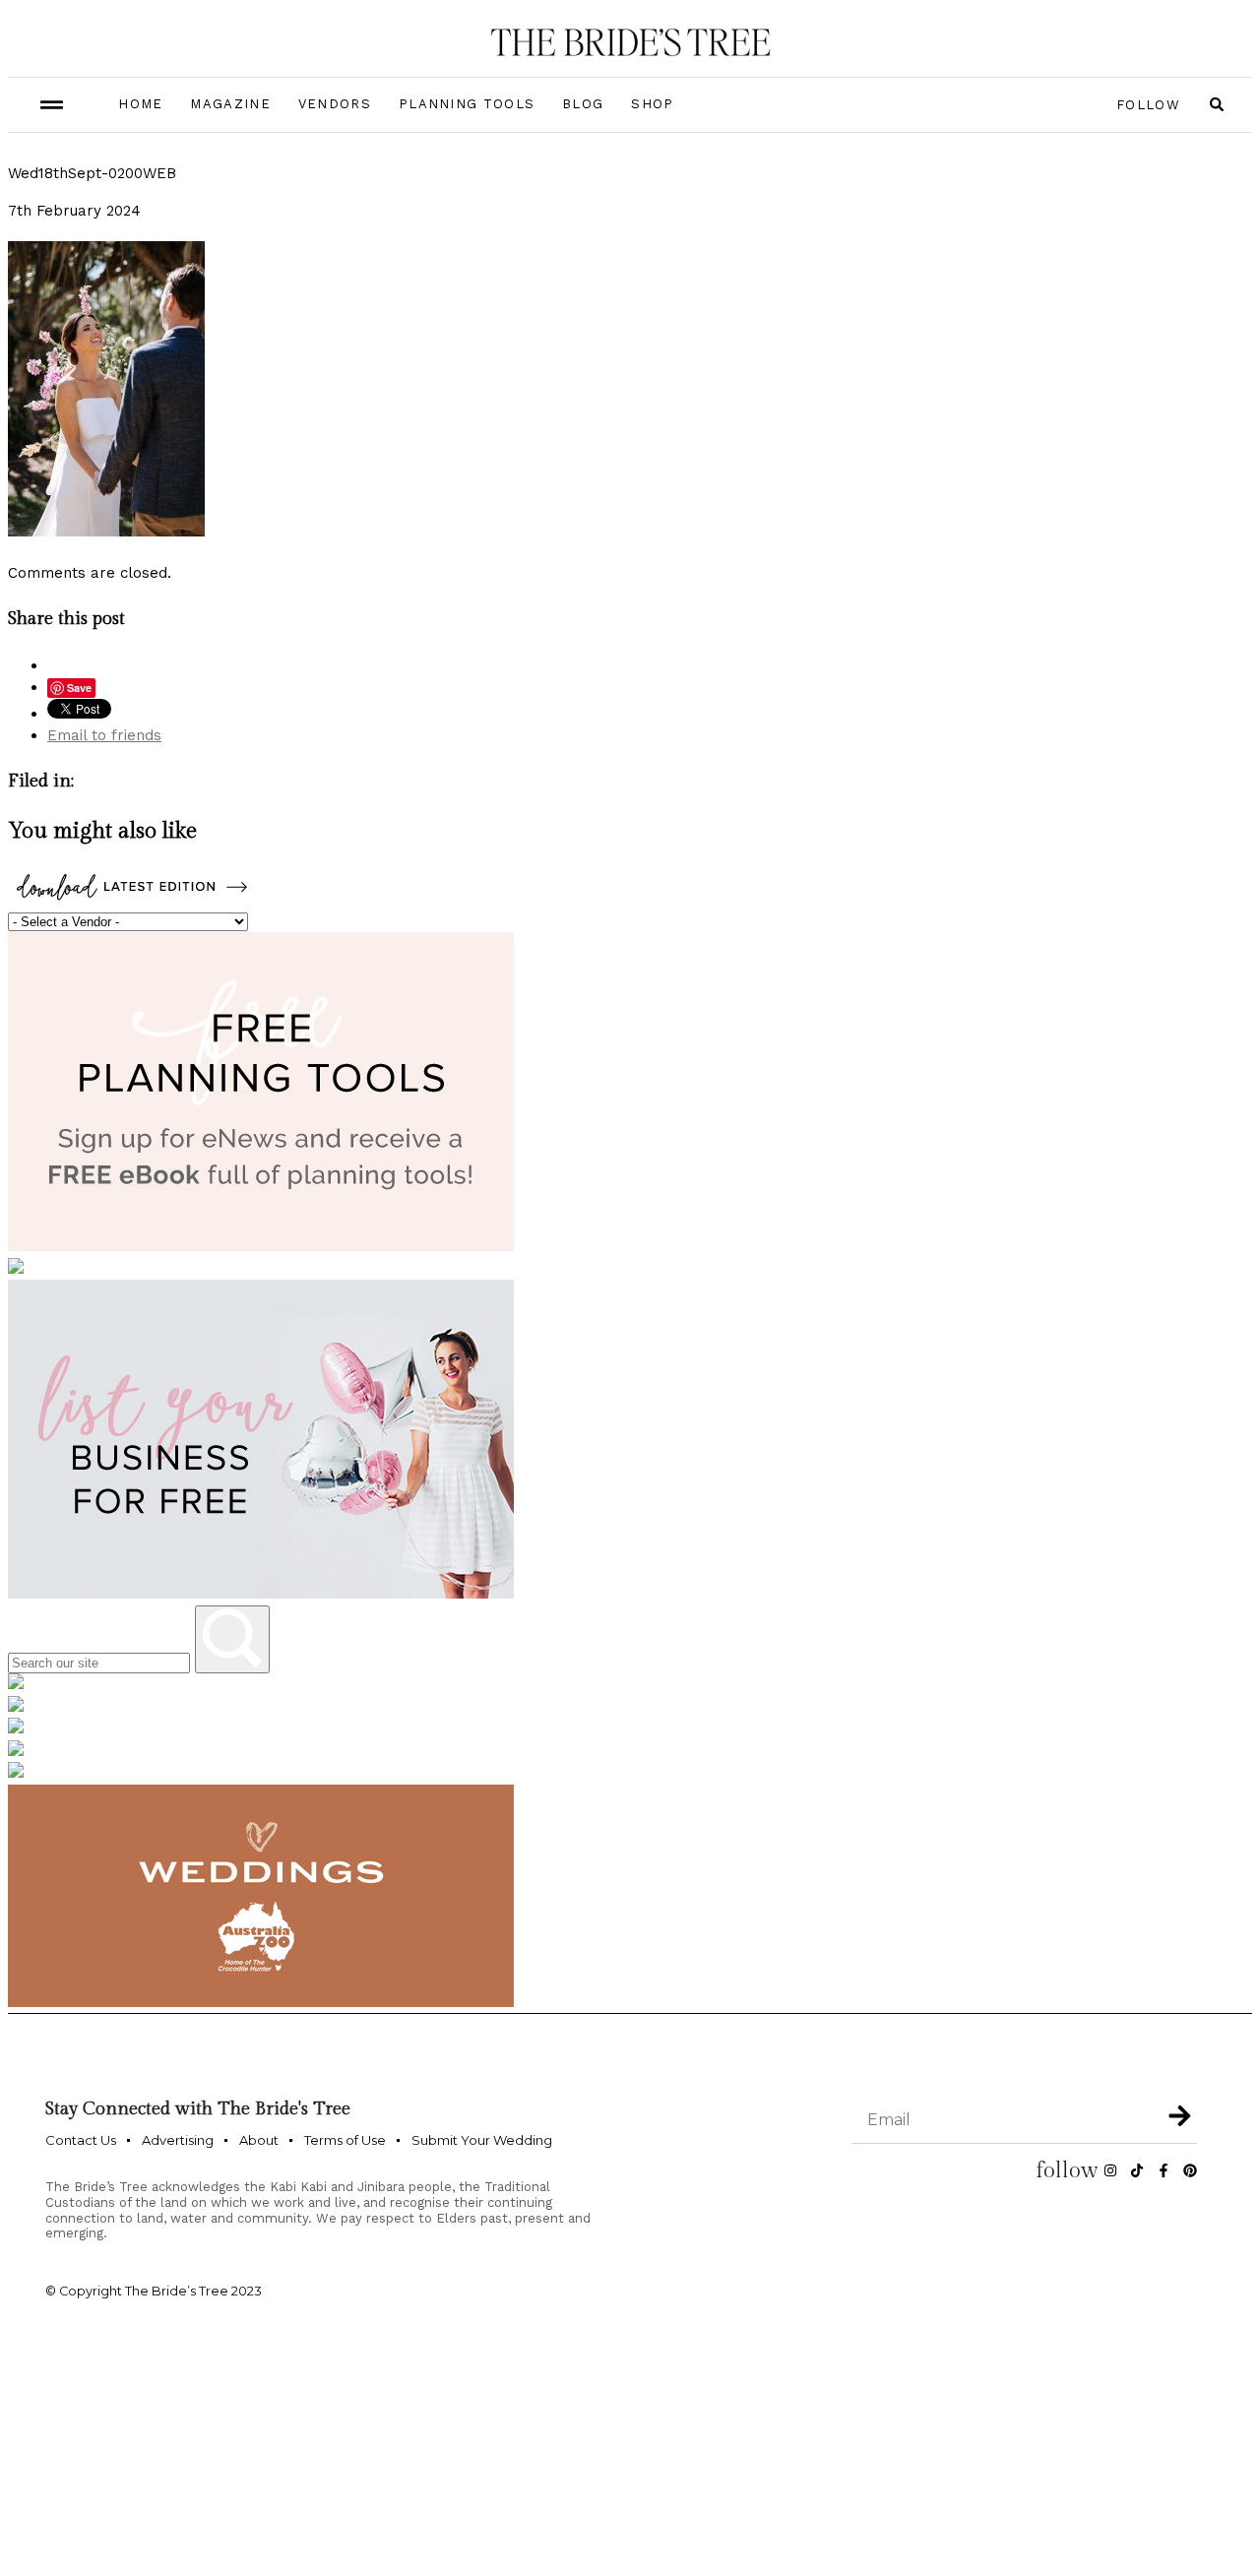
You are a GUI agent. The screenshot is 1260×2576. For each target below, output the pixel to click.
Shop (652, 104)
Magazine (230, 104)
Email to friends (104, 735)
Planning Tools (467, 104)
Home (140, 104)
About (259, 2140)
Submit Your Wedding (482, 2140)
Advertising (178, 2140)
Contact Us (81, 2140)
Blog (583, 104)
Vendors (335, 104)
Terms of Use (345, 2140)
